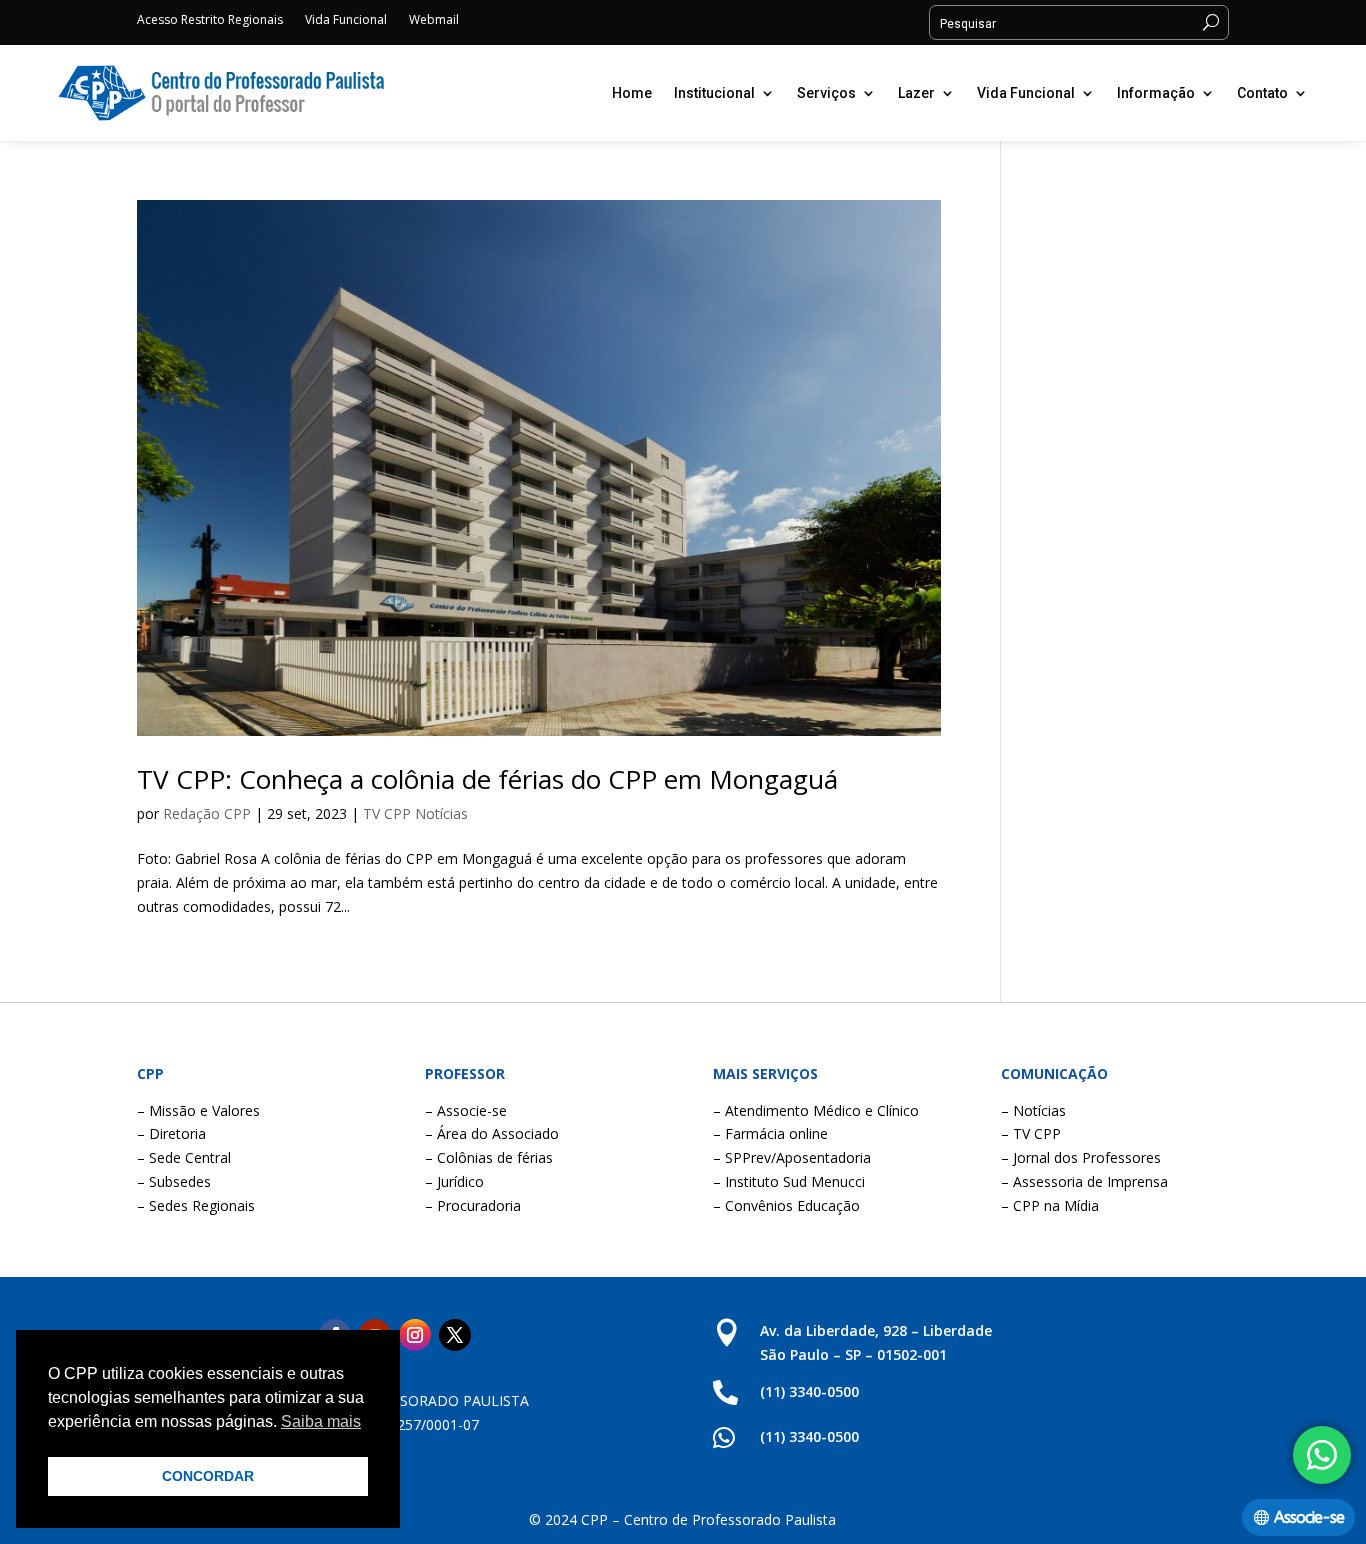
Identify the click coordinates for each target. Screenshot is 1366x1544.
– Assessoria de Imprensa (1084, 1181)
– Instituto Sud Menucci (789, 1181)
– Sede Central (184, 1157)
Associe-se (1309, 1517)
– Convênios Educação (786, 1205)
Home (632, 93)
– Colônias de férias (489, 1157)
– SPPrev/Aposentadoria (792, 1157)
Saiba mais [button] (321, 1421)
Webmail (434, 20)
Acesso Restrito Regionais (210, 20)
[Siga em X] (455, 1335)
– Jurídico (454, 1181)
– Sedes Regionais (196, 1205)
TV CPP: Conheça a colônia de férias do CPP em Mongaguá (487, 779)
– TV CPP (1031, 1133)
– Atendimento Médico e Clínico (816, 1110)
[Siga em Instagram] (415, 1335)
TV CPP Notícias (415, 813)
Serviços (826, 93)
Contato (1262, 93)
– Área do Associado (492, 1133)
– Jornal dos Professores (1081, 1157)
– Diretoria (171, 1133)
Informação (1156, 93)
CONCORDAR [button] (208, 1476)
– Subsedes (174, 1181)
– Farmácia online (770, 1133)
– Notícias (1033, 1110)
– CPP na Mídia (1050, 1205)
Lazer (916, 93)
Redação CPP (207, 813)
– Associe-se (466, 1110)
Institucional (714, 93)
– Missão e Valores (198, 1110)
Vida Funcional (346, 20)
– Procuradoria (473, 1205)
